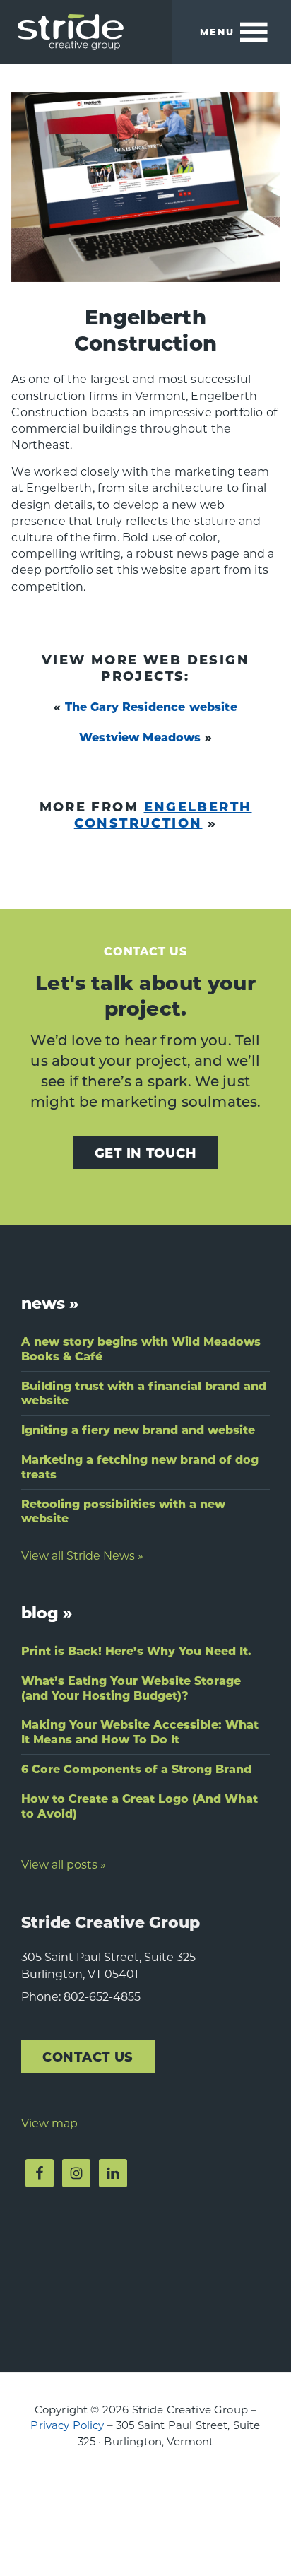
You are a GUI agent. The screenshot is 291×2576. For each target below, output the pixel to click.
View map (49, 2123)
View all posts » (64, 1864)
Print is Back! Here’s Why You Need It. (136, 1651)
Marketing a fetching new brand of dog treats (140, 1466)
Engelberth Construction (163, 814)
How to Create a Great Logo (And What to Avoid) (139, 1806)
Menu (217, 31)
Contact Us (88, 2056)
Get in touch (146, 1152)
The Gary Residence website (151, 706)
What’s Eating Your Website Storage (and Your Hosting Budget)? (131, 1688)
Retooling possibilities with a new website (123, 1511)
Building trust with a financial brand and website (144, 1393)
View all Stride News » (82, 1555)
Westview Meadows (140, 737)
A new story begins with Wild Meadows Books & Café (141, 1348)
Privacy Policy (67, 2425)
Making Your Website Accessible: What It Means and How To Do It (140, 1731)
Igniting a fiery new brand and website (138, 1429)
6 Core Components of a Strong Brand (136, 1769)
